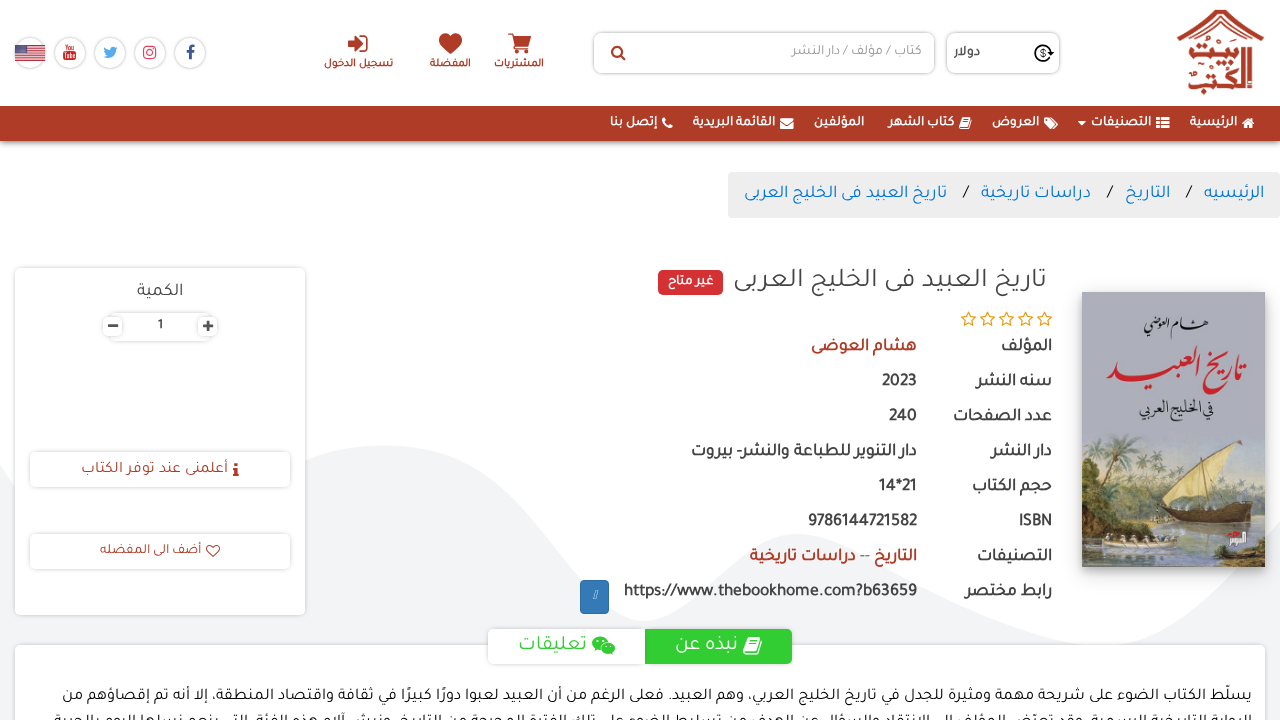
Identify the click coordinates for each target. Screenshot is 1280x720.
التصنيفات (1121, 123)
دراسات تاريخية (1036, 194)
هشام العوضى (864, 347)
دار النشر (1021, 452)
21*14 (898, 487)
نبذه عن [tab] (706, 646)
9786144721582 (862, 522)
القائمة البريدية (734, 123)
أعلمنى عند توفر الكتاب (154, 470)
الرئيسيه (1234, 194)
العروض (1015, 123)
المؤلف (1026, 347)
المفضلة (450, 64)
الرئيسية (1213, 123)
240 (903, 417)
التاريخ (1147, 194)
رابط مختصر (1008, 592)
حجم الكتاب (1011, 487)
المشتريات (519, 64)
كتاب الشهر (921, 123)
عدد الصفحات (1002, 417)
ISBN (1035, 522)
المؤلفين (839, 123)
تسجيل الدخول (358, 64)
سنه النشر (1014, 382)
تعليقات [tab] (552, 646)
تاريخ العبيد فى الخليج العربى (845, 194)
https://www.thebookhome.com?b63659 (770, 592)
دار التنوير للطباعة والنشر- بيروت (804, 452)
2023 (899, 382)
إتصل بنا (633, 123)
